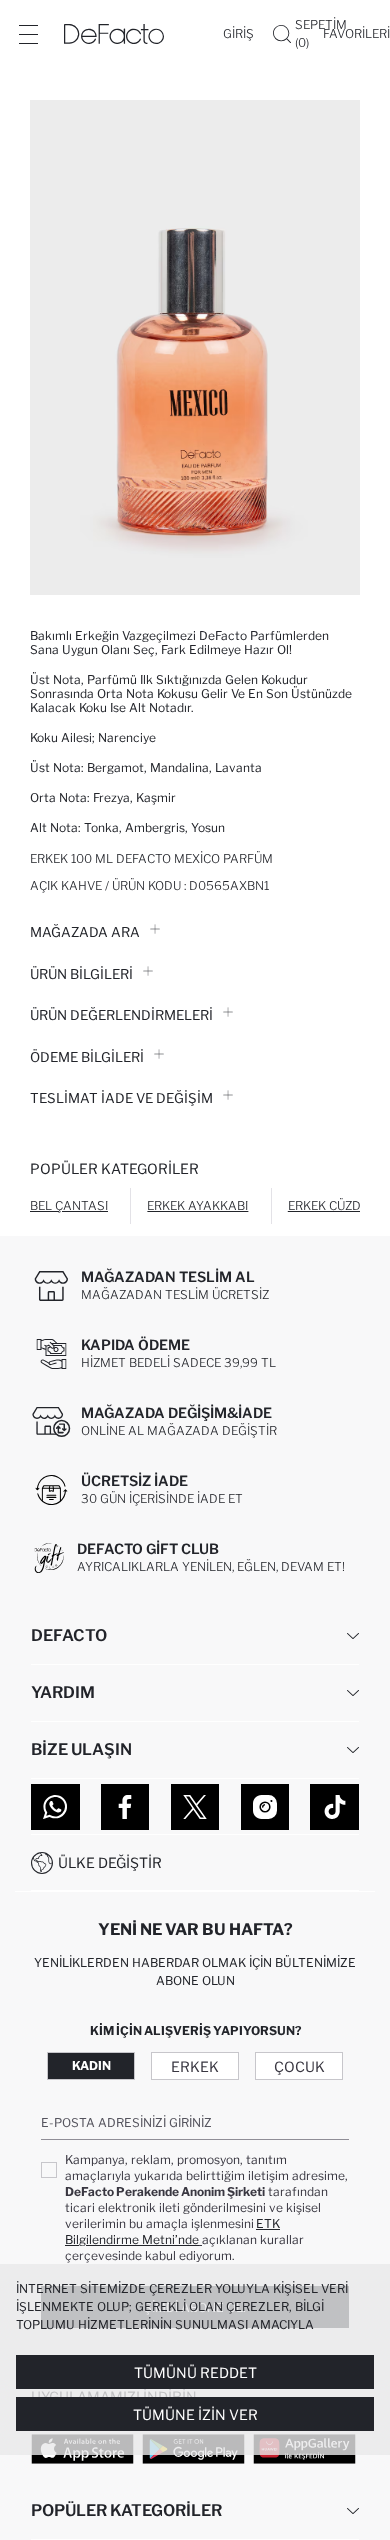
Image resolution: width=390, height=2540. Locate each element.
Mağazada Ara (85, 932)
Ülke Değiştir (110, 1862)
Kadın (91, 2065)
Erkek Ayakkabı (197, 1205)
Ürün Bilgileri (81, 974)
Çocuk (299, 2066)
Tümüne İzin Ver (195, 2414)
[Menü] (28, 34)
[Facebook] (125, 1807)
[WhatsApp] (55, 1807)
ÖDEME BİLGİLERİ (87, 1057)
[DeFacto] (114, 34)
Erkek (195, 2066)
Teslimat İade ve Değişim (121, 1098)
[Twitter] (195, 1807)
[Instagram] (265, 1807)
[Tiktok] (334, 1807)
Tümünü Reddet (195, 2372)
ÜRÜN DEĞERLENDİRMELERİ (121, 1015)
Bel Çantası (69, 1205)
